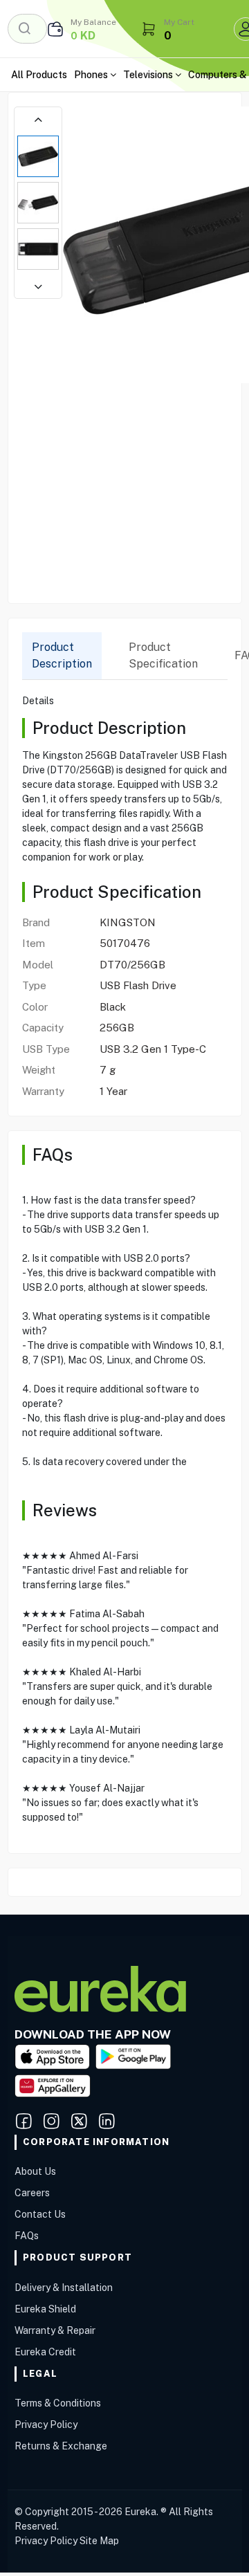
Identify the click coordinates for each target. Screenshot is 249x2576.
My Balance (93, 22)
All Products (39, 75)
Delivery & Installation (64, 2288)
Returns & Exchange (61, 2446)
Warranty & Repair (55, 2330)
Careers (32, 2193)
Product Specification (163, 655)
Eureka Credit (45, 2352)
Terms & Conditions (58, 2403)
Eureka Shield (45, 2309)
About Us (35, 2171)
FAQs (27, 2236)
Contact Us (40, 2214)
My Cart (179, 22)
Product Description (62, 655)
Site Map (99, 2541)
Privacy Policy (46, 2425)
